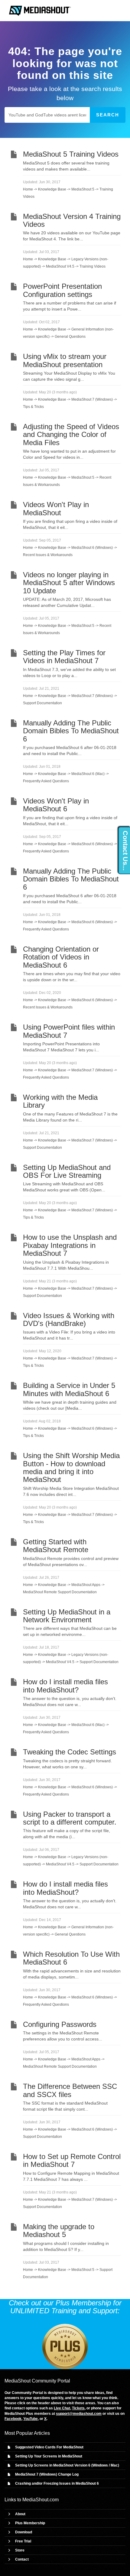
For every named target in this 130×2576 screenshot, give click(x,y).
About (20, 2514)
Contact (22, 2559)
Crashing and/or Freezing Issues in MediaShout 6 (57, 2483)
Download (24, 2532)
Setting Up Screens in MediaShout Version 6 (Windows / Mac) (67, 2465)
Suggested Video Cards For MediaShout (49, 2447)
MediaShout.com (41, 2500)
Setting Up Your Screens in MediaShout (49, 2456)
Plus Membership (30, 2523)
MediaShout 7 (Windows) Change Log (47, 2474)
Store (20, 2550)
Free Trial (23, 2541)
